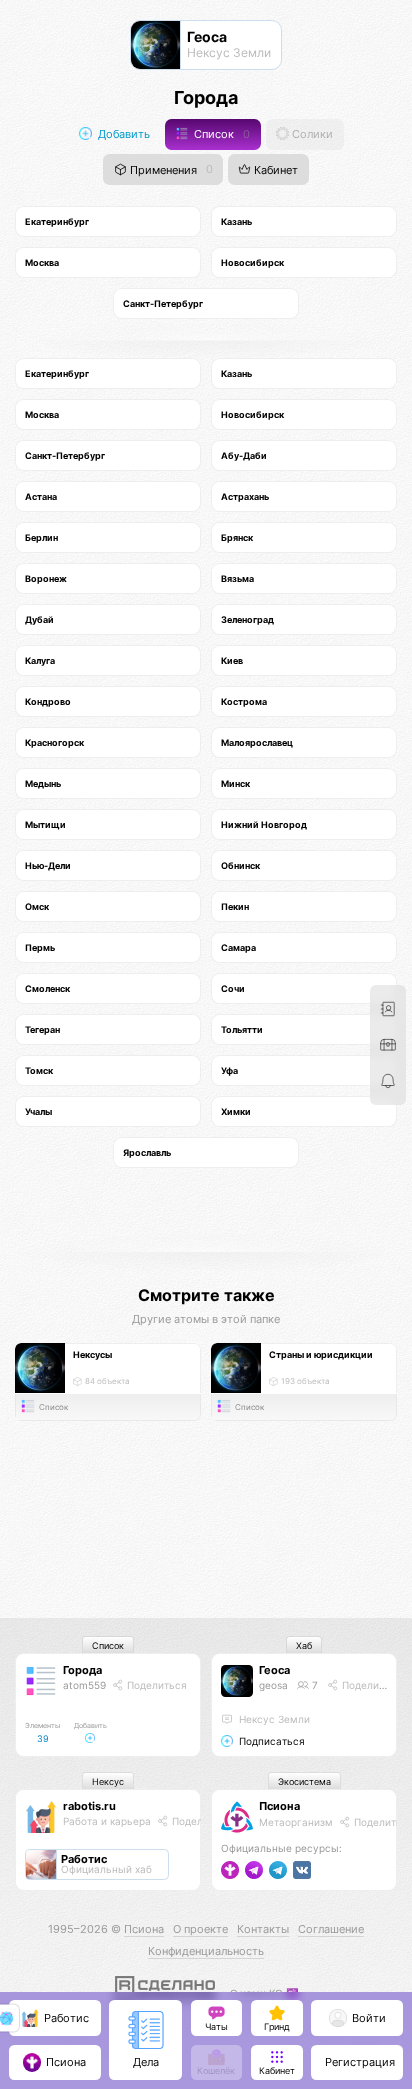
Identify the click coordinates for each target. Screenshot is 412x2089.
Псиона (279, 1806)
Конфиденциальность (206, 1951)
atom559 (84, 1685)
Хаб (304, 1645)
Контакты (263, 1929)
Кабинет (274, 169)
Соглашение (331, 1929)
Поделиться (155, 1685)
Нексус (108, 1781)
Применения (170, 169)
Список (220, 134)
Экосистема (304, 1781)
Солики (311, 134)
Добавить (122, 134)
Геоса (274, 1670)
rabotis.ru (89, 1806)
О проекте (200, 1929)
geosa (273, 1685)
